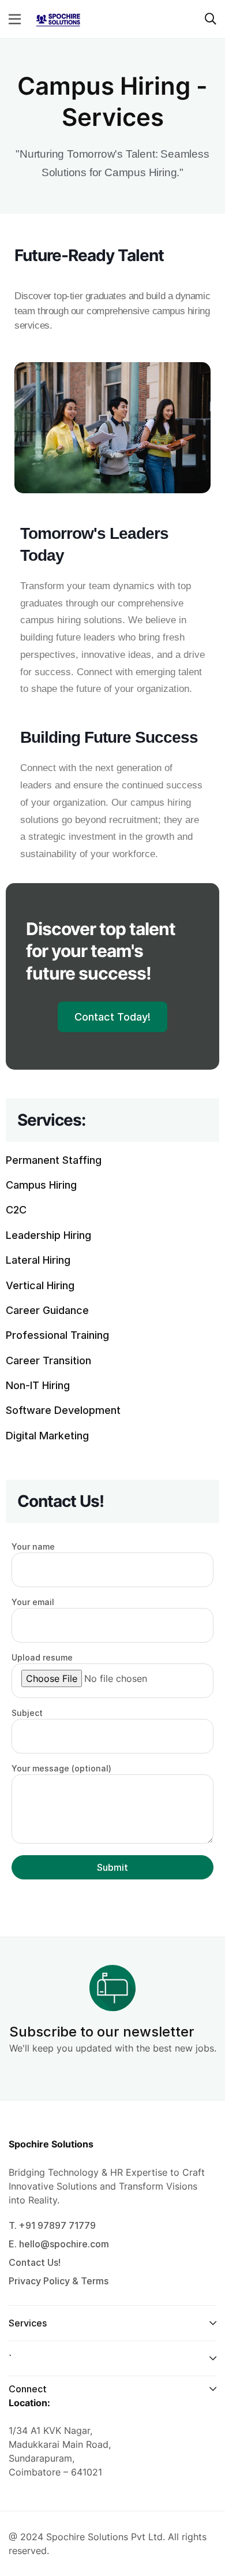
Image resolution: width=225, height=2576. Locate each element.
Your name (33, 1546)
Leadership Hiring (48, 1235)
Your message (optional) (61, 1768)
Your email (33, 1602)
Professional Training (57, 1335)
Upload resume (42, 1657)
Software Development (63, 1410)
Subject (27, 1713)
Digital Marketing (47, 1436)
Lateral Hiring (38, 1260)
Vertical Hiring (40, 1285)
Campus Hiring (41, 1185)
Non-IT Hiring (38, 1385)
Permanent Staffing (54, 1160)
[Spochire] (58, 18)
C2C (16, 1210)
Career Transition (48, 1360)
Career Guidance (47, 1310)
